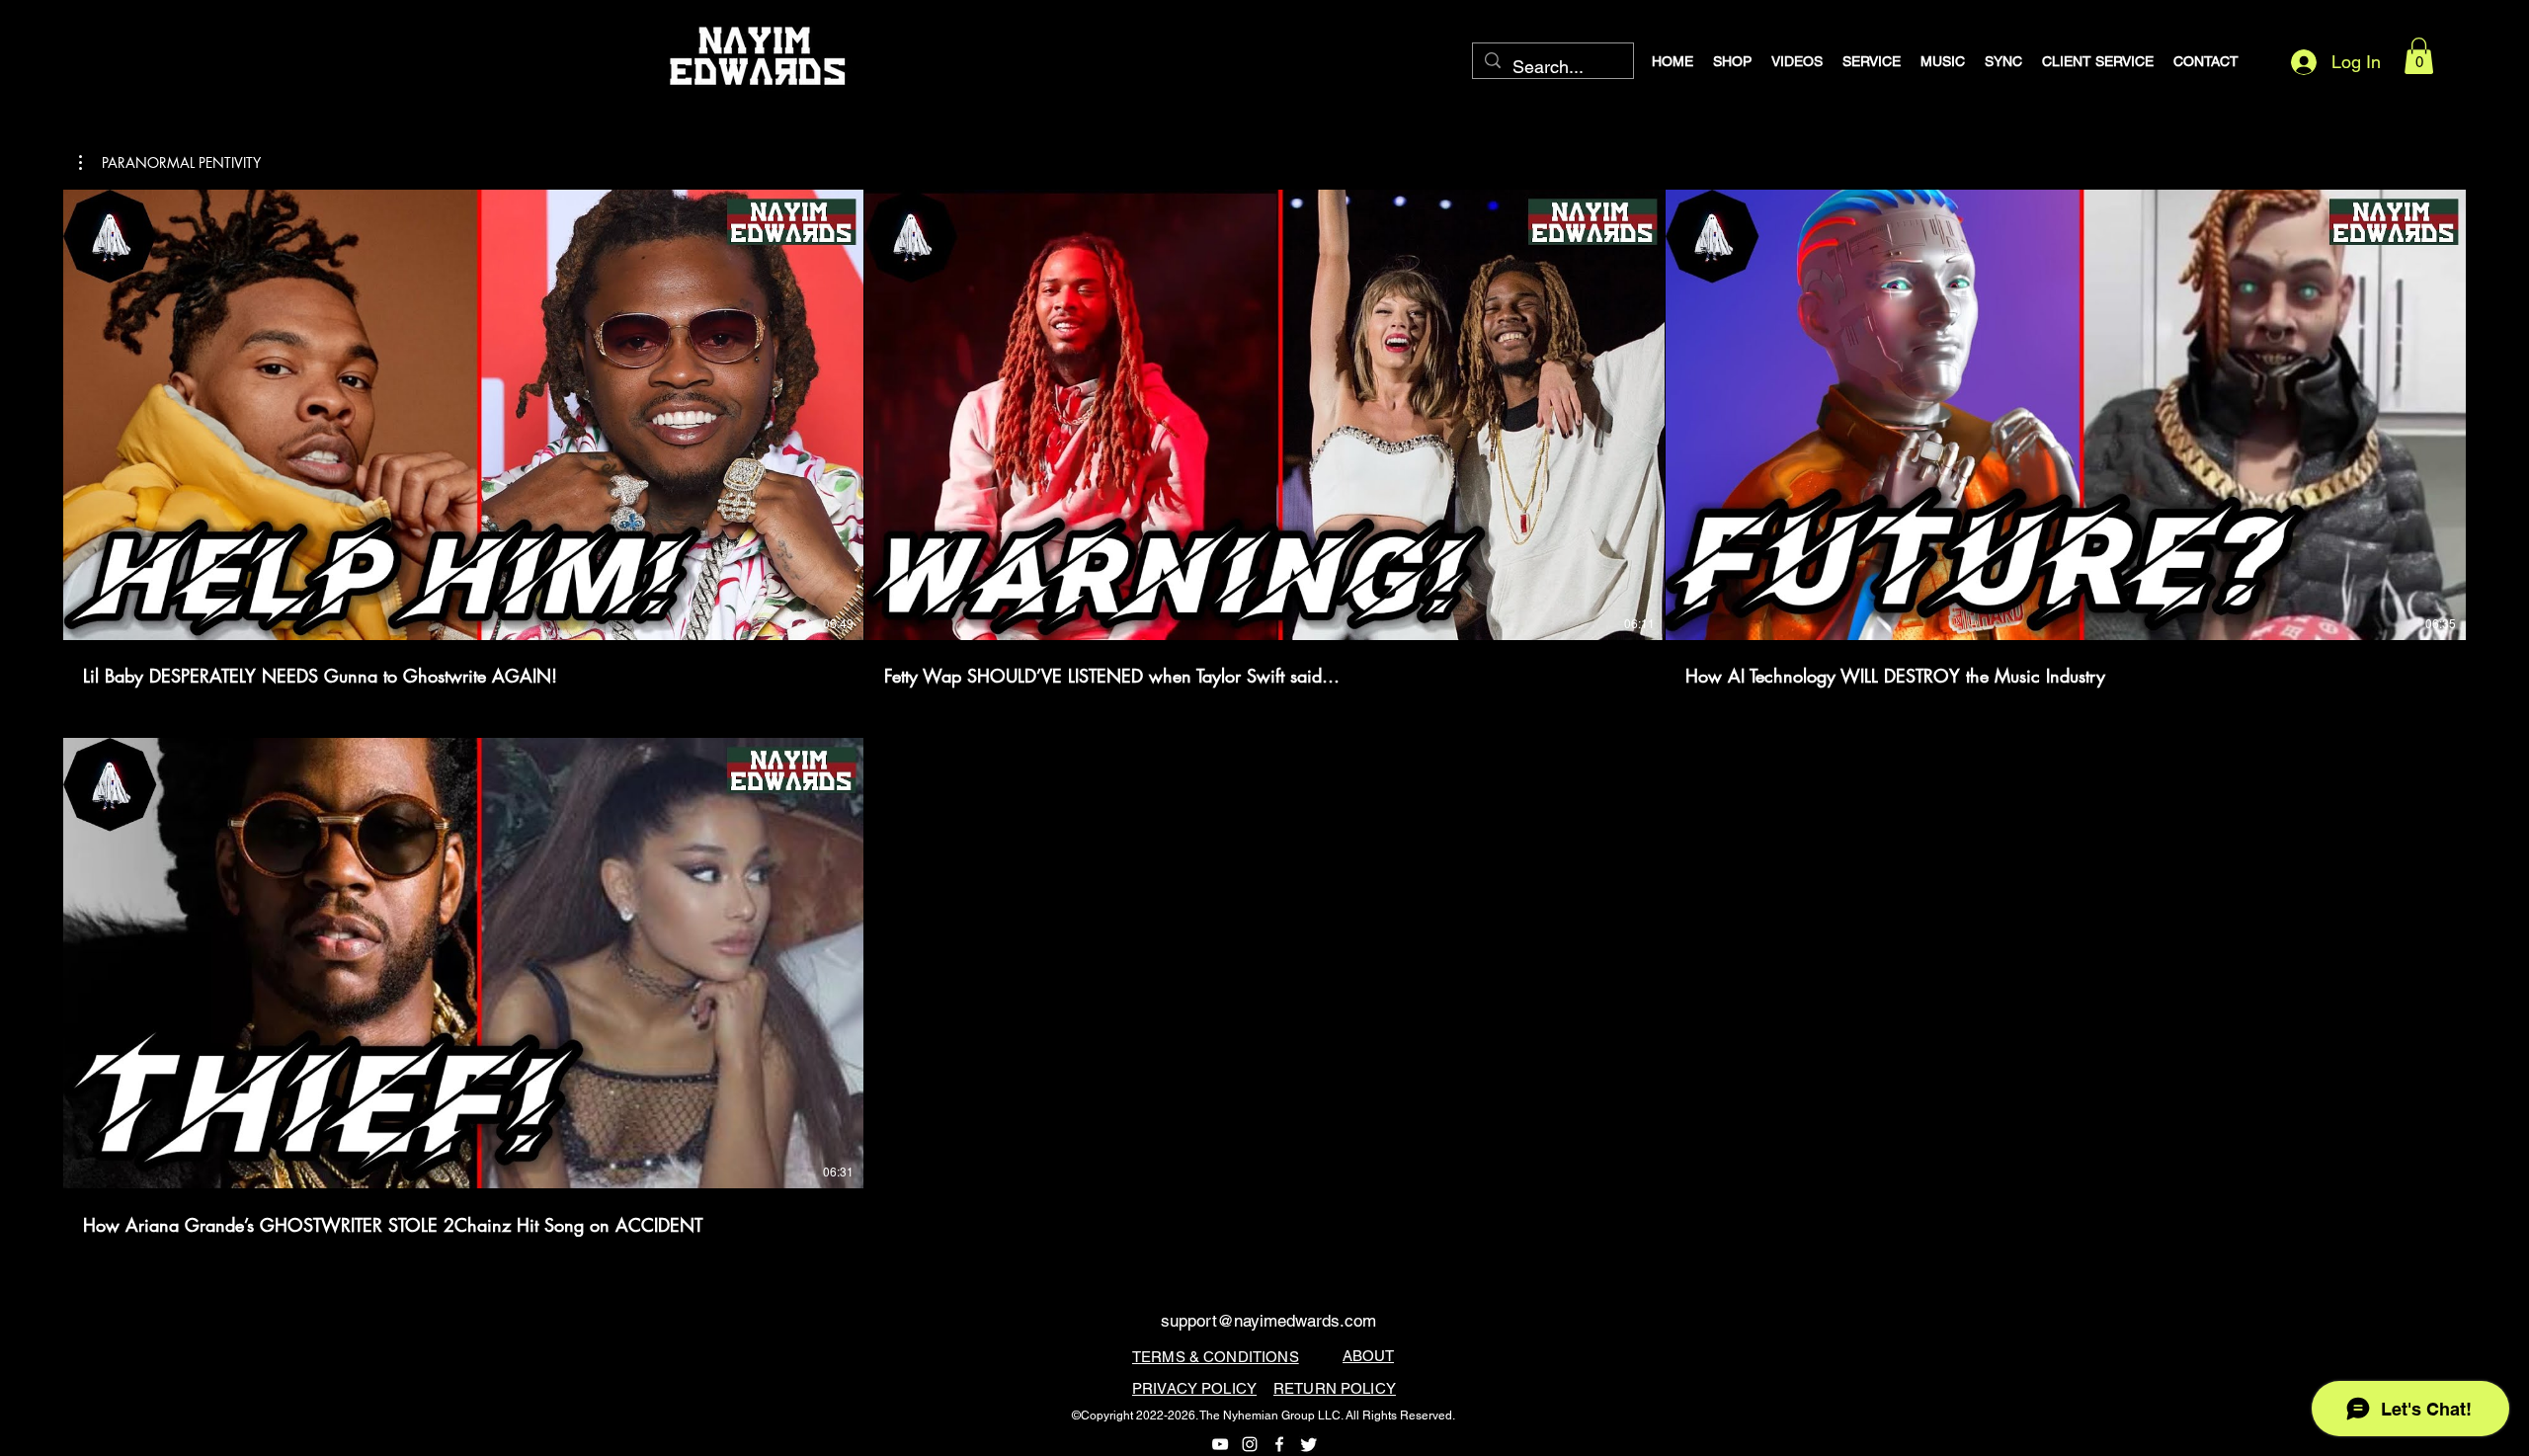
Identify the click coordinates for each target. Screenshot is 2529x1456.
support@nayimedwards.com (1268, 1321)
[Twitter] (1309, 1444)
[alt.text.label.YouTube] (1220, 1444)
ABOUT (1368, 1356)
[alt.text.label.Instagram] (1250, 1444)
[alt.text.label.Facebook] (1279, 1444)
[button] (2419, 56)
